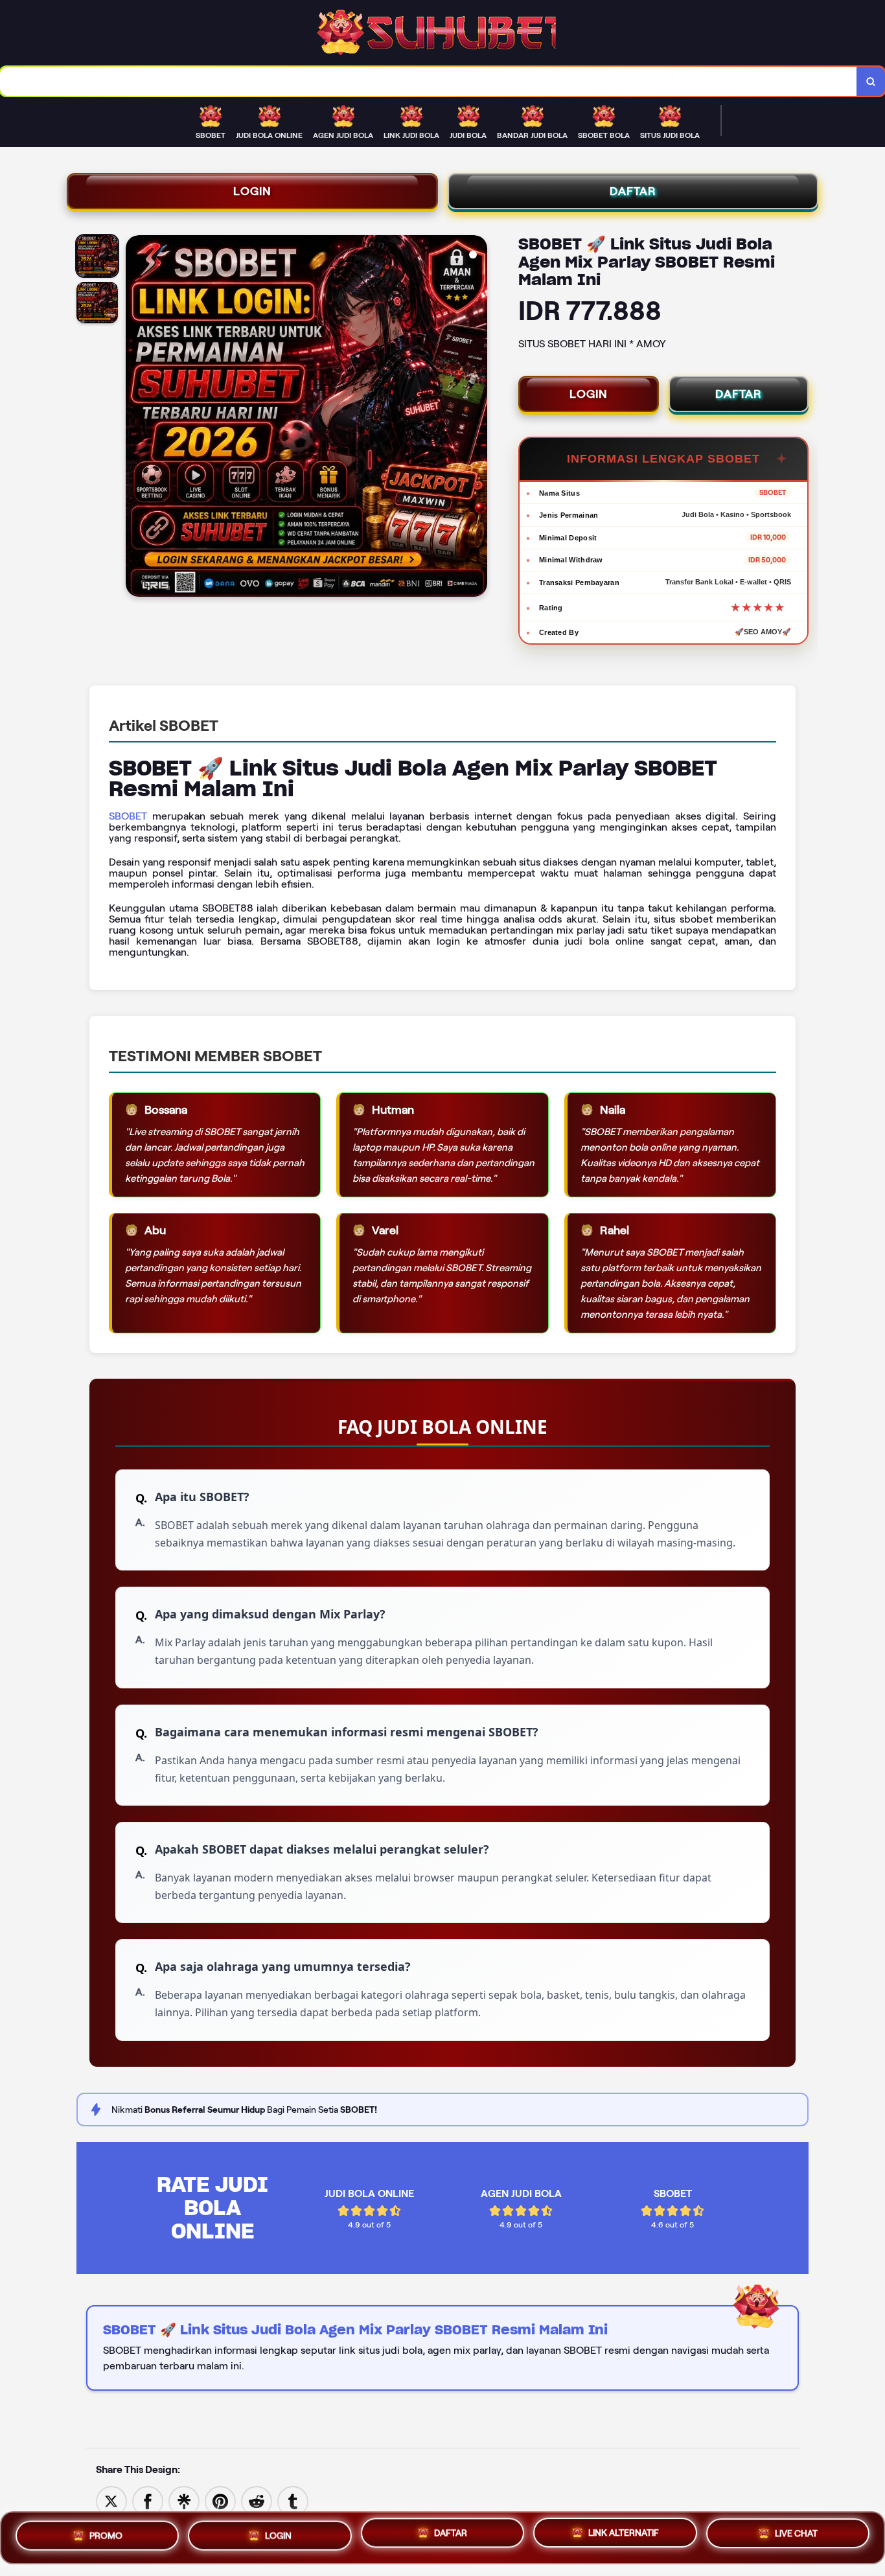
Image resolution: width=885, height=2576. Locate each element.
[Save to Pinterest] (220, 2501)
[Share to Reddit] (257, 2501)
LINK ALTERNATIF (624, 2535)
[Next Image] (477, 418)
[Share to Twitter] (111, 2501)
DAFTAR (633, 191)
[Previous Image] (136, 418)
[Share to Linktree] (184, 2501)
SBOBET (128, 816)
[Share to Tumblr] (293, 2501)
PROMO (106, 2533)
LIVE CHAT (796, 2537)
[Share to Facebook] (148, 2501)
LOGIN (252, 191)
